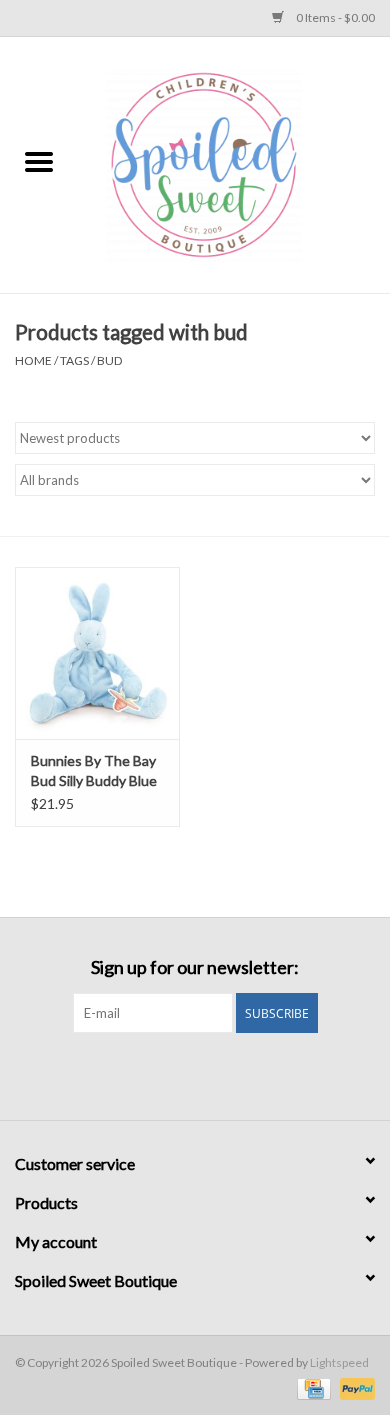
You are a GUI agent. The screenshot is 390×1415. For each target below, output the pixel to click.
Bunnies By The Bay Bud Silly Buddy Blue (94, 770)
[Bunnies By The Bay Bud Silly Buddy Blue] (97, 653)
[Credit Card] (311, 1387)
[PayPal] (354, 1387)
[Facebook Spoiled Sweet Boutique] (178, 1074)
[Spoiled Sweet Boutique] (234, 163)
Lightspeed (339, 1362)
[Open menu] (39, 161)
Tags (74, 360)
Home (33, 360)
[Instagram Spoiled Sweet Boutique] (213, 1074)
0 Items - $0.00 (334, 17)
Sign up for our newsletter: (195, 967)
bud (109, 360)
